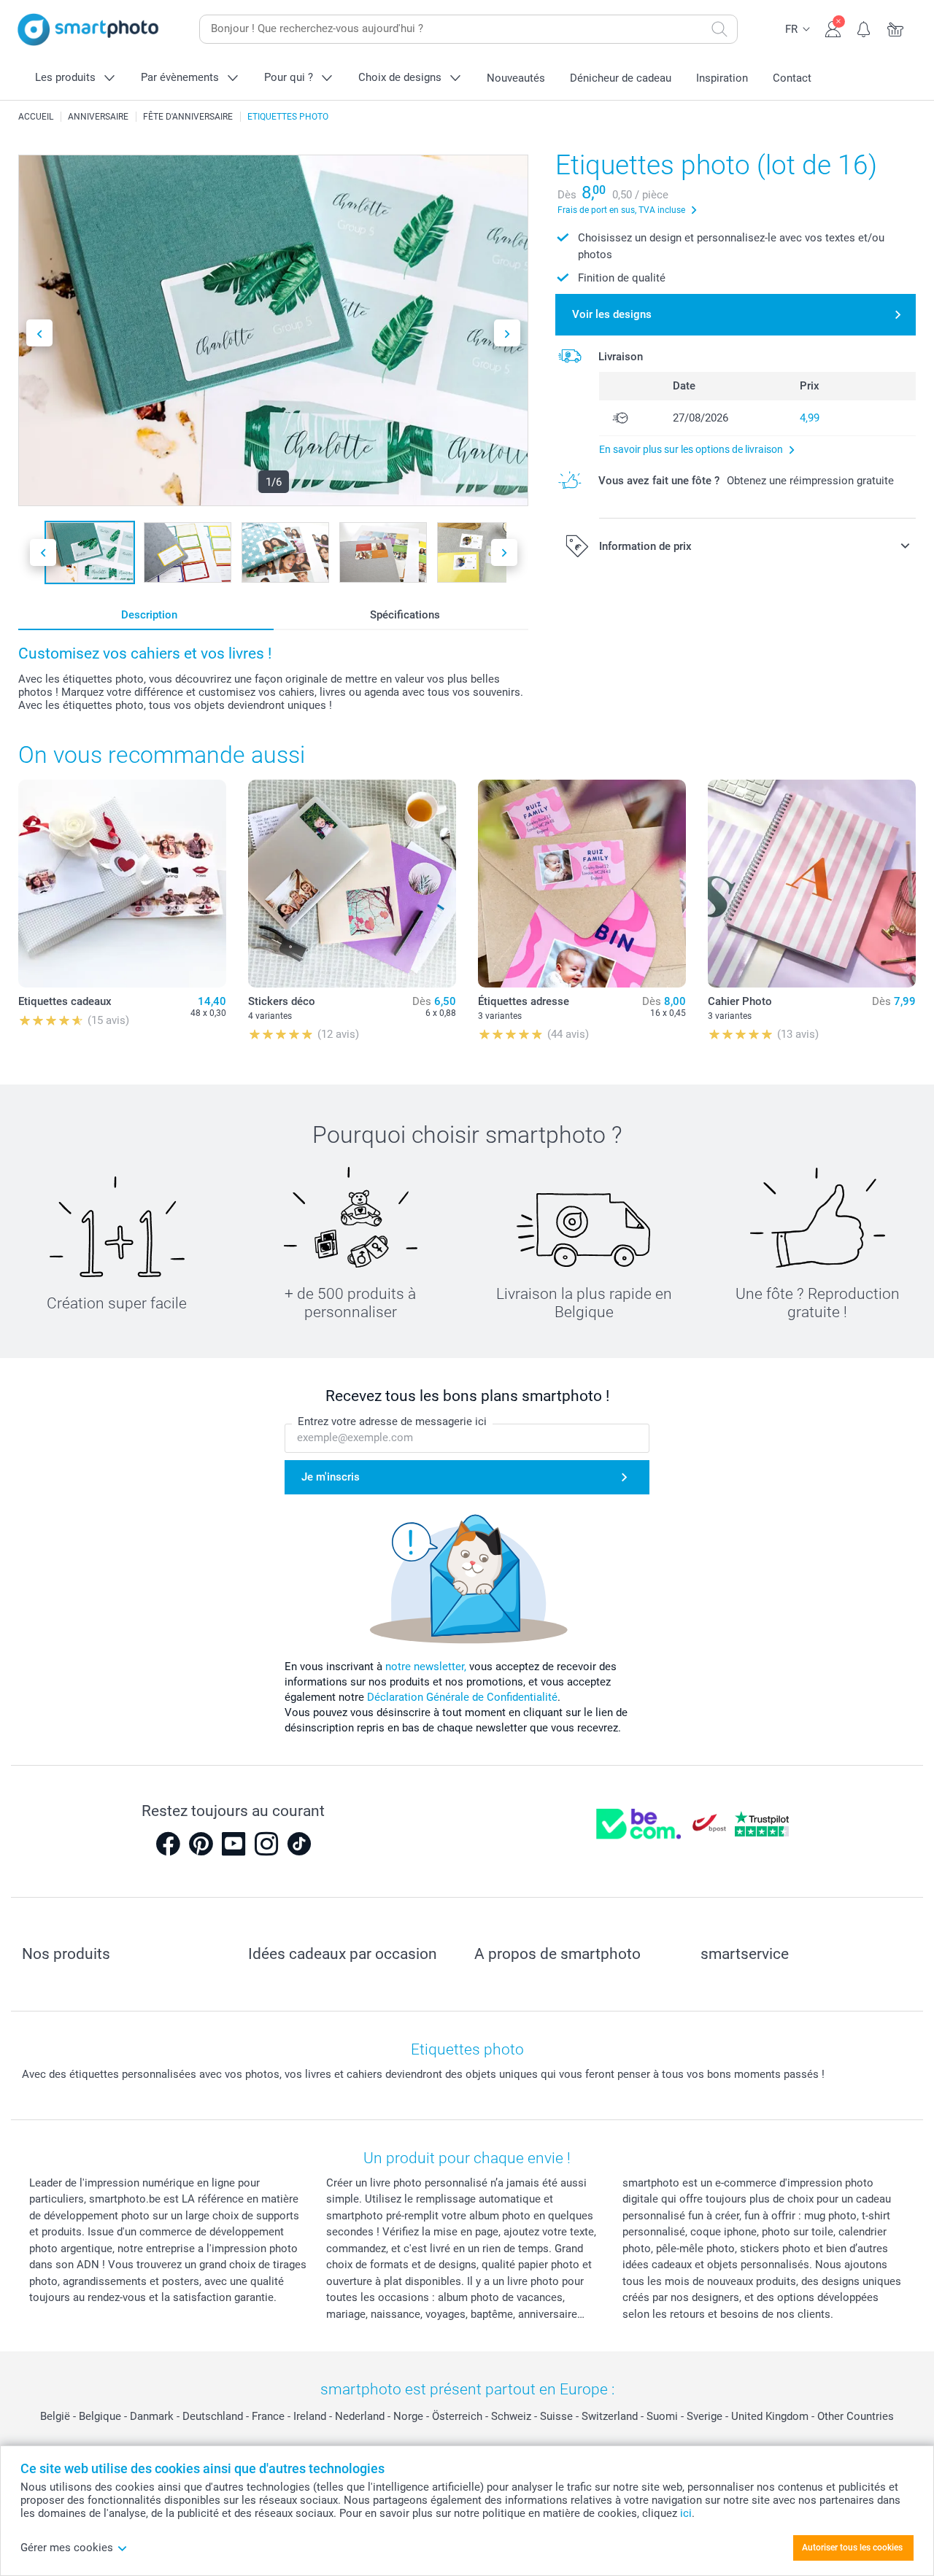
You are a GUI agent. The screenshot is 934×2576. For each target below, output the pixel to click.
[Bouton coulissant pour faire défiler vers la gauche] (39, 333)
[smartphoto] (88, 30)
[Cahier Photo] (812, 884)
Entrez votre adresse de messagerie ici (392, 1421)
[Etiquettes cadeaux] (122, 884)
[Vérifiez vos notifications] (864, 28)
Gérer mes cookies (67, 2548)
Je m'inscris (331, 1477)
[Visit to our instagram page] (266, 1844)
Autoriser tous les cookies (852, 2548)
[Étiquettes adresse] (582, 884)
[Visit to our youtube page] (233, 1844)
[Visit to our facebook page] (168, 1844)
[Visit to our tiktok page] (299, 1844)
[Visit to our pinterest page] (201, 1844)
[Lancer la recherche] (719, 29)
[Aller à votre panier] (896, 28)
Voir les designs (612, 314)
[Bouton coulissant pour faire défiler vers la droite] (507, 333)
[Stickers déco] (352, 884)
